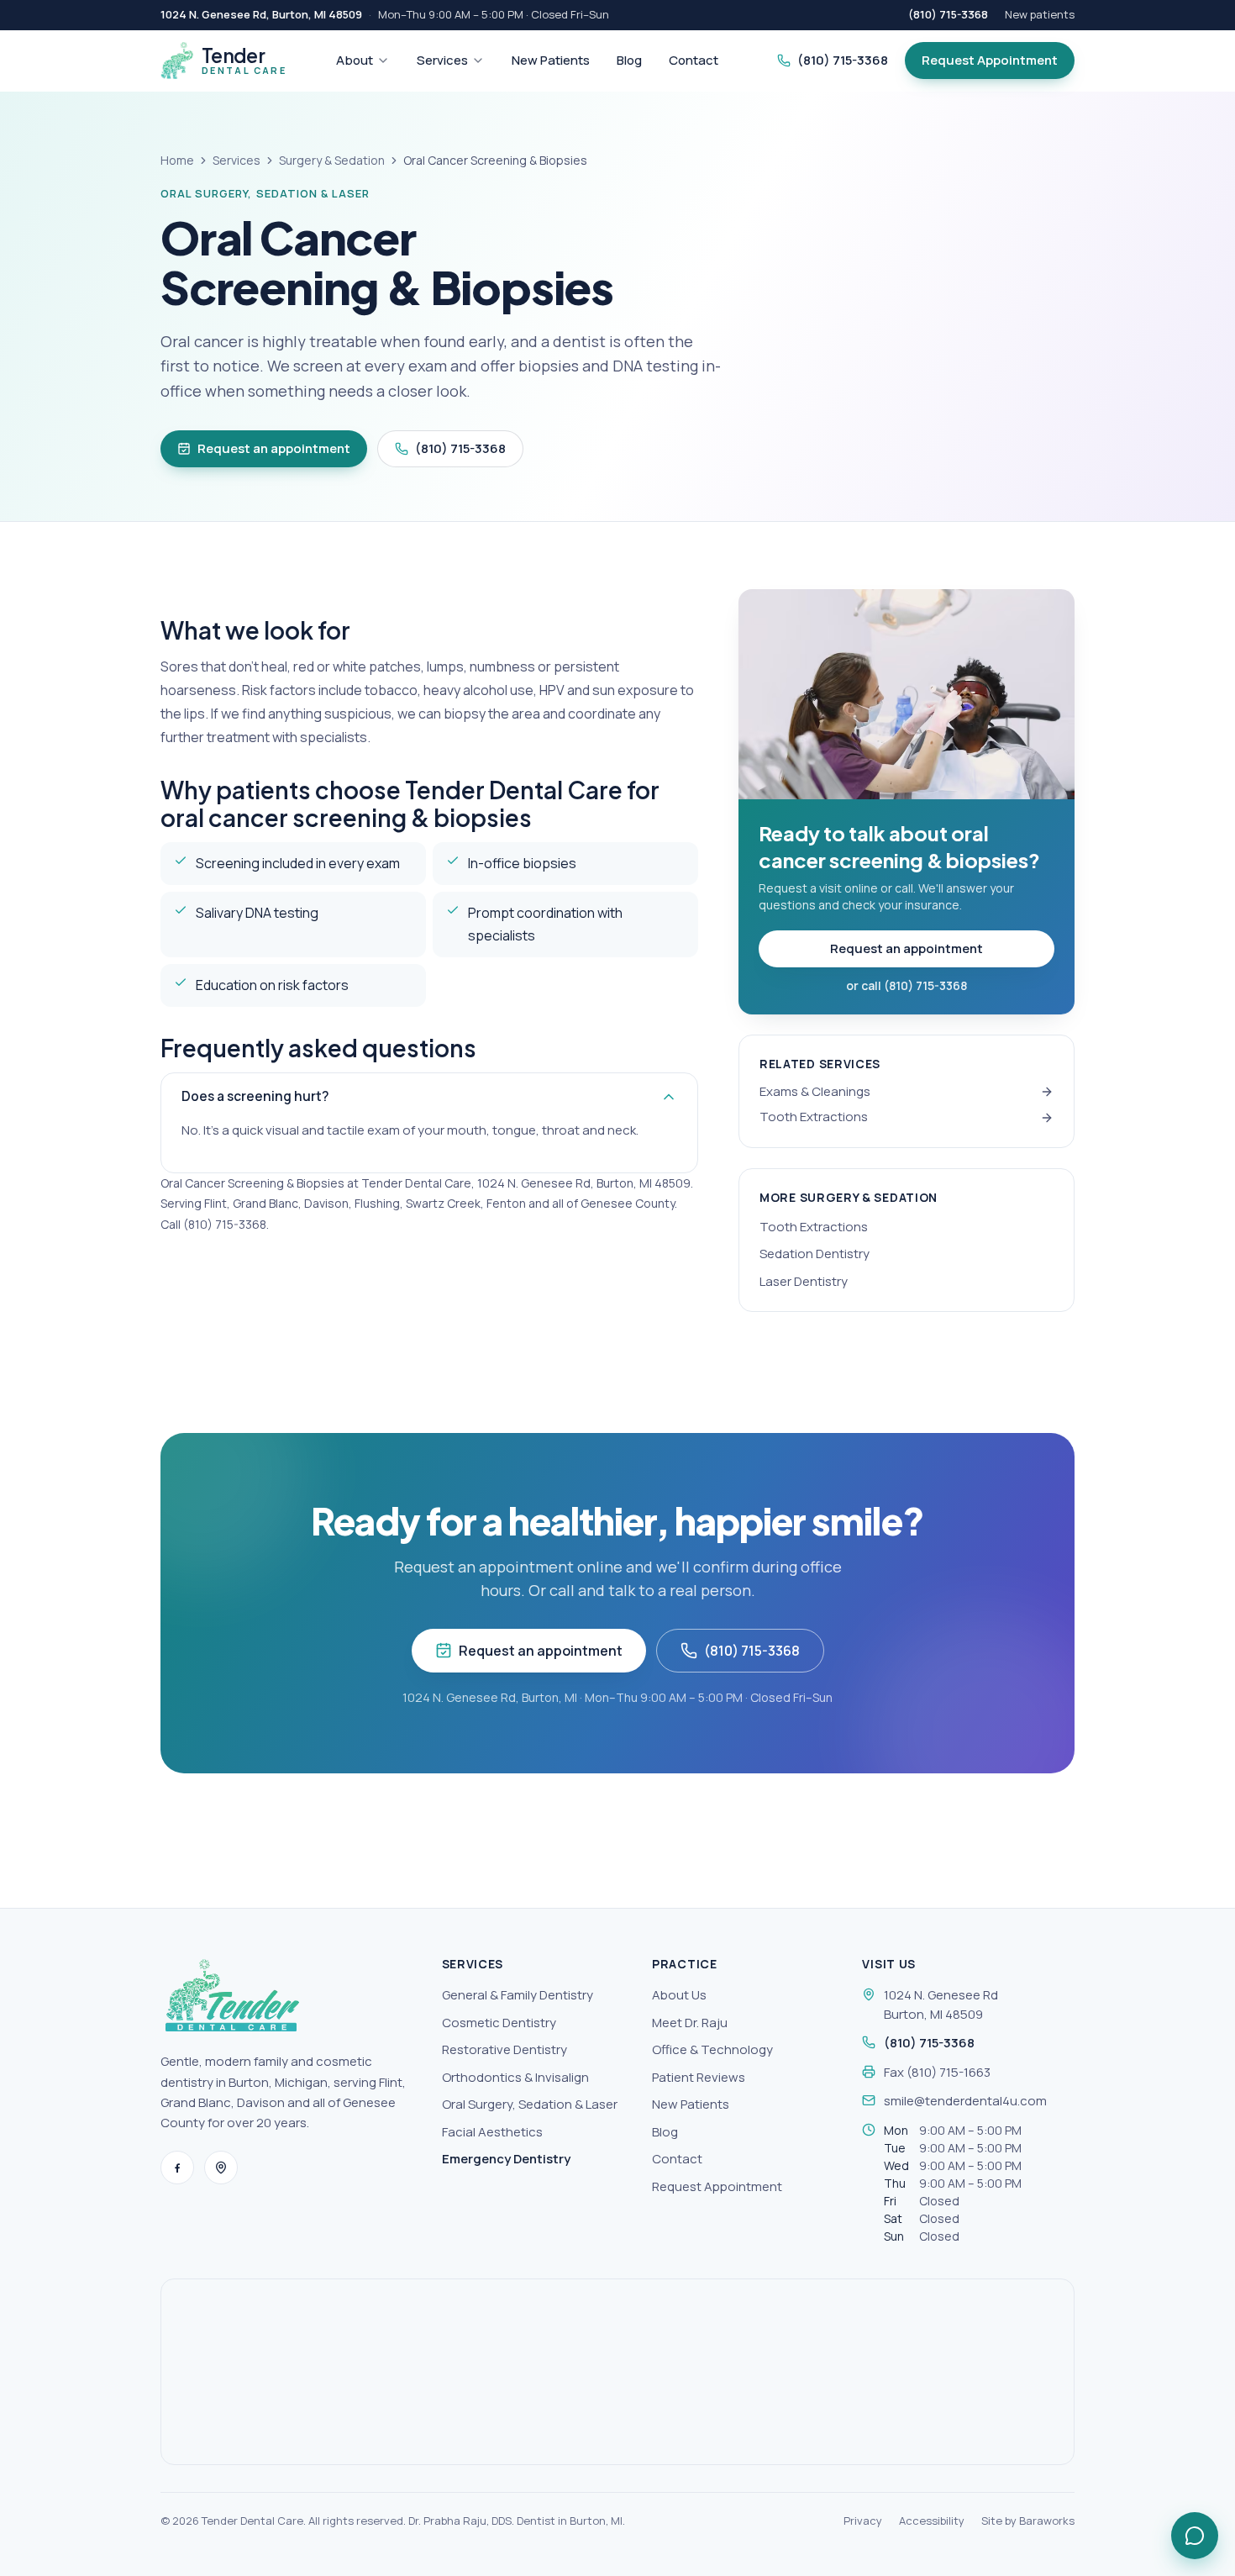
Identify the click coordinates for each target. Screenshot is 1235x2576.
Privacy (863, 2521)
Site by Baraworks (1028, 2521)
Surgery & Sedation (332, 160)
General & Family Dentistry (518, 1995)
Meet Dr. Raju (690, 2023)
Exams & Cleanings (815, 1091)
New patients (1040, 14)
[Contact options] (1195, 2536)
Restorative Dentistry (505, 2049)
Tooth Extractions (814, 1117)
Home (177, 160)
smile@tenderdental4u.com (965, 2101)
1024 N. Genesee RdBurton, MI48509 (941, 2004)
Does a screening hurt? (255, 1096)
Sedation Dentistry (815, 1254)
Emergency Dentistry (506, 2159)
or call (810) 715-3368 (907, 985)
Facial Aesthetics (492, 2132)
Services (442, 60)
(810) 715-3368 (948, 14)
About (355, 60)
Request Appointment (990, 60)
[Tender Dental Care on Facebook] (177, 2168)
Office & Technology (712, 2049)
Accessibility (932, 2521)
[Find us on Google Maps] (221, 2168)
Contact (694, 60)
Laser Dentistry (804, 1281)
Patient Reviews (699, 2077)
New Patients (551, 60)
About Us (679, 1995)
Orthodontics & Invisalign (515, 2077)
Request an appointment (274, 448)
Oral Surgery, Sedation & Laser (530, 2104)
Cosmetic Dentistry (499, 2023)
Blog (629, 60)
